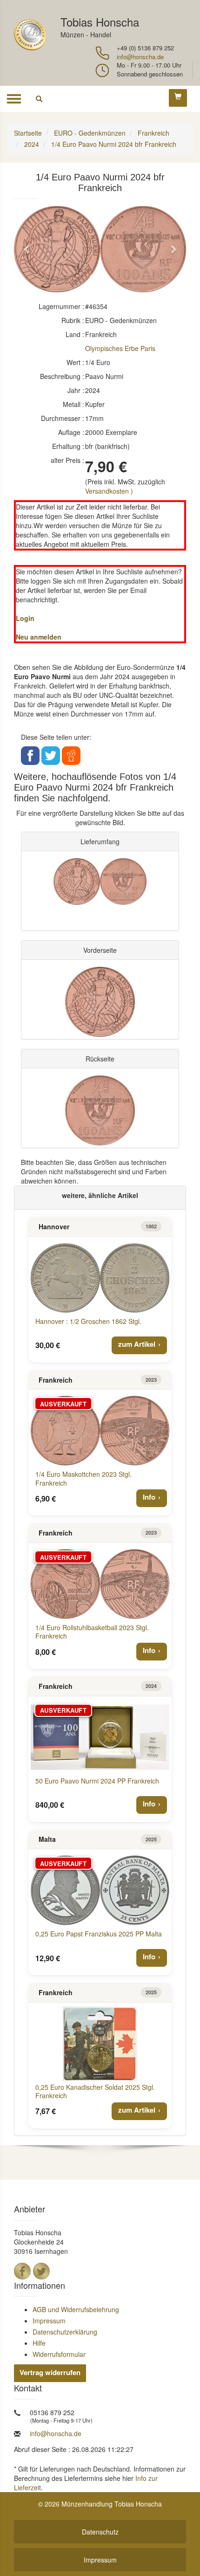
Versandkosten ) (109, 491)
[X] (41, 2271)
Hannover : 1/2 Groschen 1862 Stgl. (88, 1321)
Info (149, 1497)
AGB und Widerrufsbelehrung (76, 2309)
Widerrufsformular (59, 2354)
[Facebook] (22, 2271)
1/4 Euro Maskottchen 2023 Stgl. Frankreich (83, 1478)
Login (25, 618)
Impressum (49, 2321)
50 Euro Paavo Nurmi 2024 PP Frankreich (97, 1781)
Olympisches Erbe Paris (120, 348)
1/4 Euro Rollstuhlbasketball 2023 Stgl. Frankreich (92, 1632)
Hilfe (39, 2343)
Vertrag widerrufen (50, 2372)
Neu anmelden (39, 637)
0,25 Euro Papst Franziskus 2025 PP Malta (99, 1934)
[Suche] (39, 99)
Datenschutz (100, 2532)
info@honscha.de (140, 57)
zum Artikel (137, 1344)
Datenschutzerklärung (65, 2332)
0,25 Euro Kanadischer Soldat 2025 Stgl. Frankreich (95, 2091)
